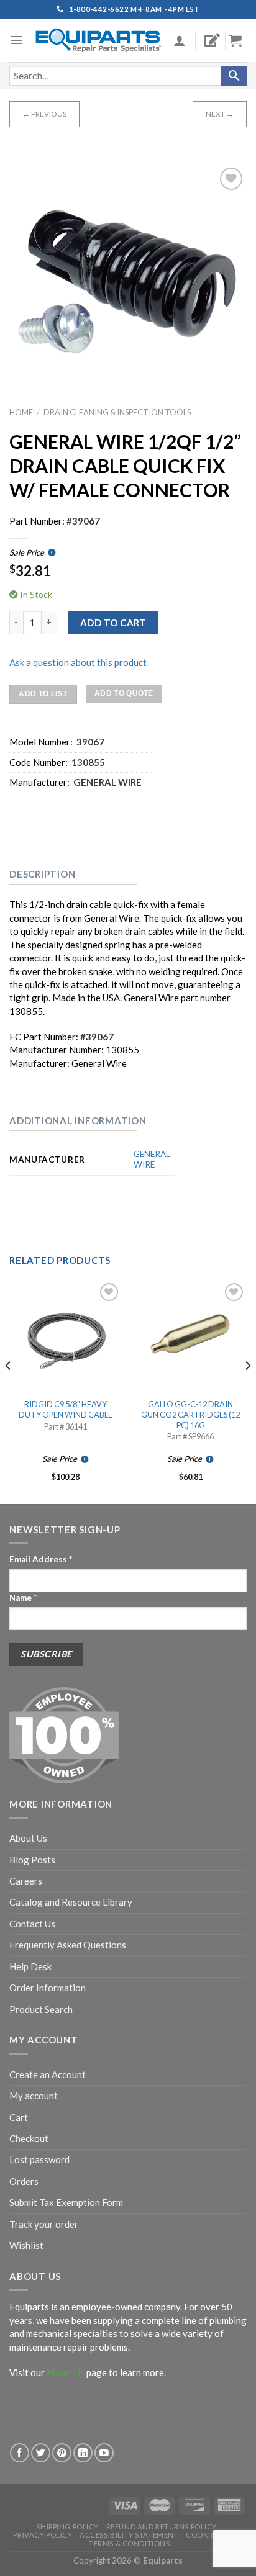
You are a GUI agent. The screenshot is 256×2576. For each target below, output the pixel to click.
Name (23, 1598)
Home (21, 412)
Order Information (48, 1988)
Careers (26, 1881)
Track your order (44, 2224)
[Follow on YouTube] (104, 2453)
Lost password (39, 2159)
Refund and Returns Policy (162, 2527)
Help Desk (30, 1966)
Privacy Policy (43, 2535)
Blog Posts (32, 1860)
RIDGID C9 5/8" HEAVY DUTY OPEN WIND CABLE (66, 1409)
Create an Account (48, 2074)
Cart (19, 2117)
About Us (28, 1838)
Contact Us (32, 1924)
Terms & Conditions (129, 2543)
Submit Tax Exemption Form (66, 2202)
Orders (24, 2181)
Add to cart (113, 623)
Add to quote (124, 693)
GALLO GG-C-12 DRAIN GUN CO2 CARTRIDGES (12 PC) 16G (190, 1414)
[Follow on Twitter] (41, 2453)
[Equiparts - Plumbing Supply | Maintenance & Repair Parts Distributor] (98, 40)
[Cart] (240, 40)
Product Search (41, 2009)
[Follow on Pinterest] (62, 2453)
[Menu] (16, 40)
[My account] (180, 40)
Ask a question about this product (78, 662)
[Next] (247, 1391)
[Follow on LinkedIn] (83, 2453)
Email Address (41, 1559)
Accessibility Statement (129, 2535)
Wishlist (26, 2245)
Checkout (29, 2138)
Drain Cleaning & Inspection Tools (117, 412)
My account (34, 2096)
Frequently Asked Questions (68, 1945)
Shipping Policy (67, 2527)
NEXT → (220, 114)
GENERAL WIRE (152, 1160)
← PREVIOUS (44, 114)
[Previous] (9, 1391)
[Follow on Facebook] (20, 2453)
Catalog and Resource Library (71, 1902)
